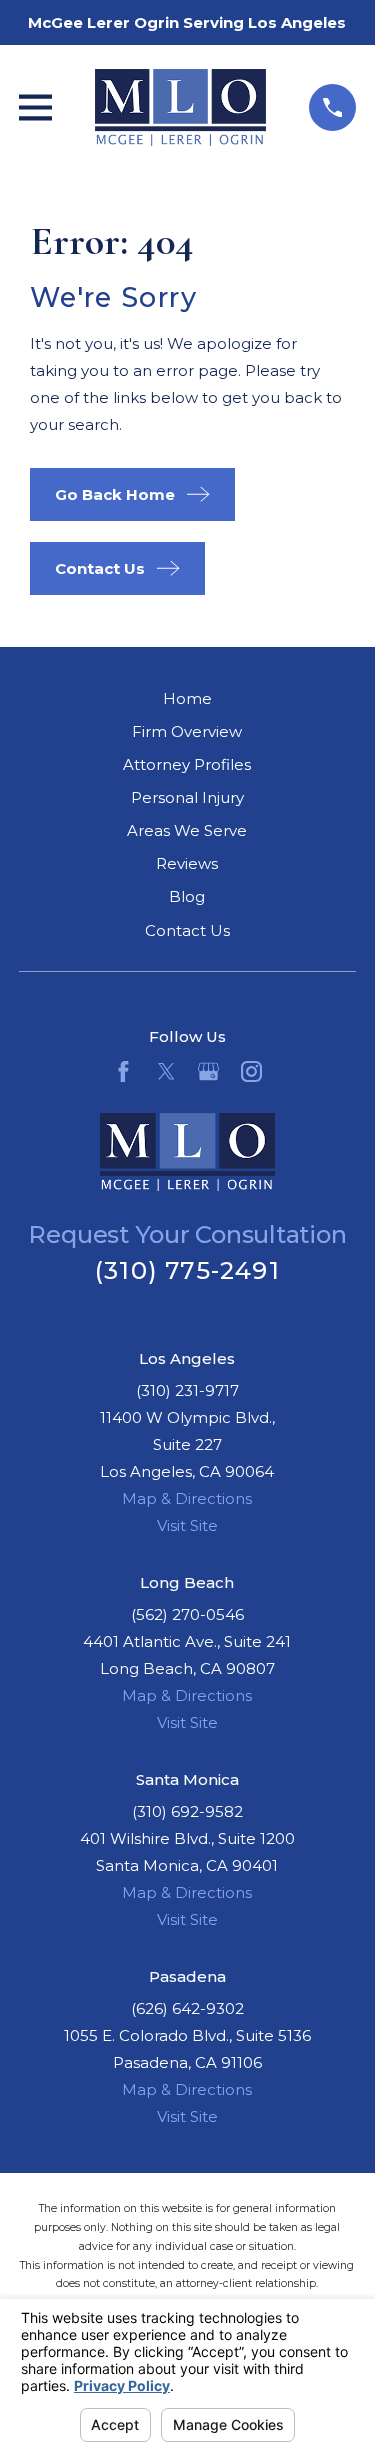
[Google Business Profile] (208, 1071)
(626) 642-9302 (187, 2008)
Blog (187, 896)
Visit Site (187, 1525)
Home (187, 698)
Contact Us (187, 930)
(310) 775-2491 (187, 1270)
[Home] (181, 107)
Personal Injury (187, 797)
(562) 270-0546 (187, 1614)
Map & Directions (187, 1498)
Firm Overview (187, 731)
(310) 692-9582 (187, 1811)
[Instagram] (251, 1071)
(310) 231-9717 (187, 1390)
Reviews (187, 863)
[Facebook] (123, 1071)
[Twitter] (166, 1071)
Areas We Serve (187, 830)
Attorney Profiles (187, 764)
